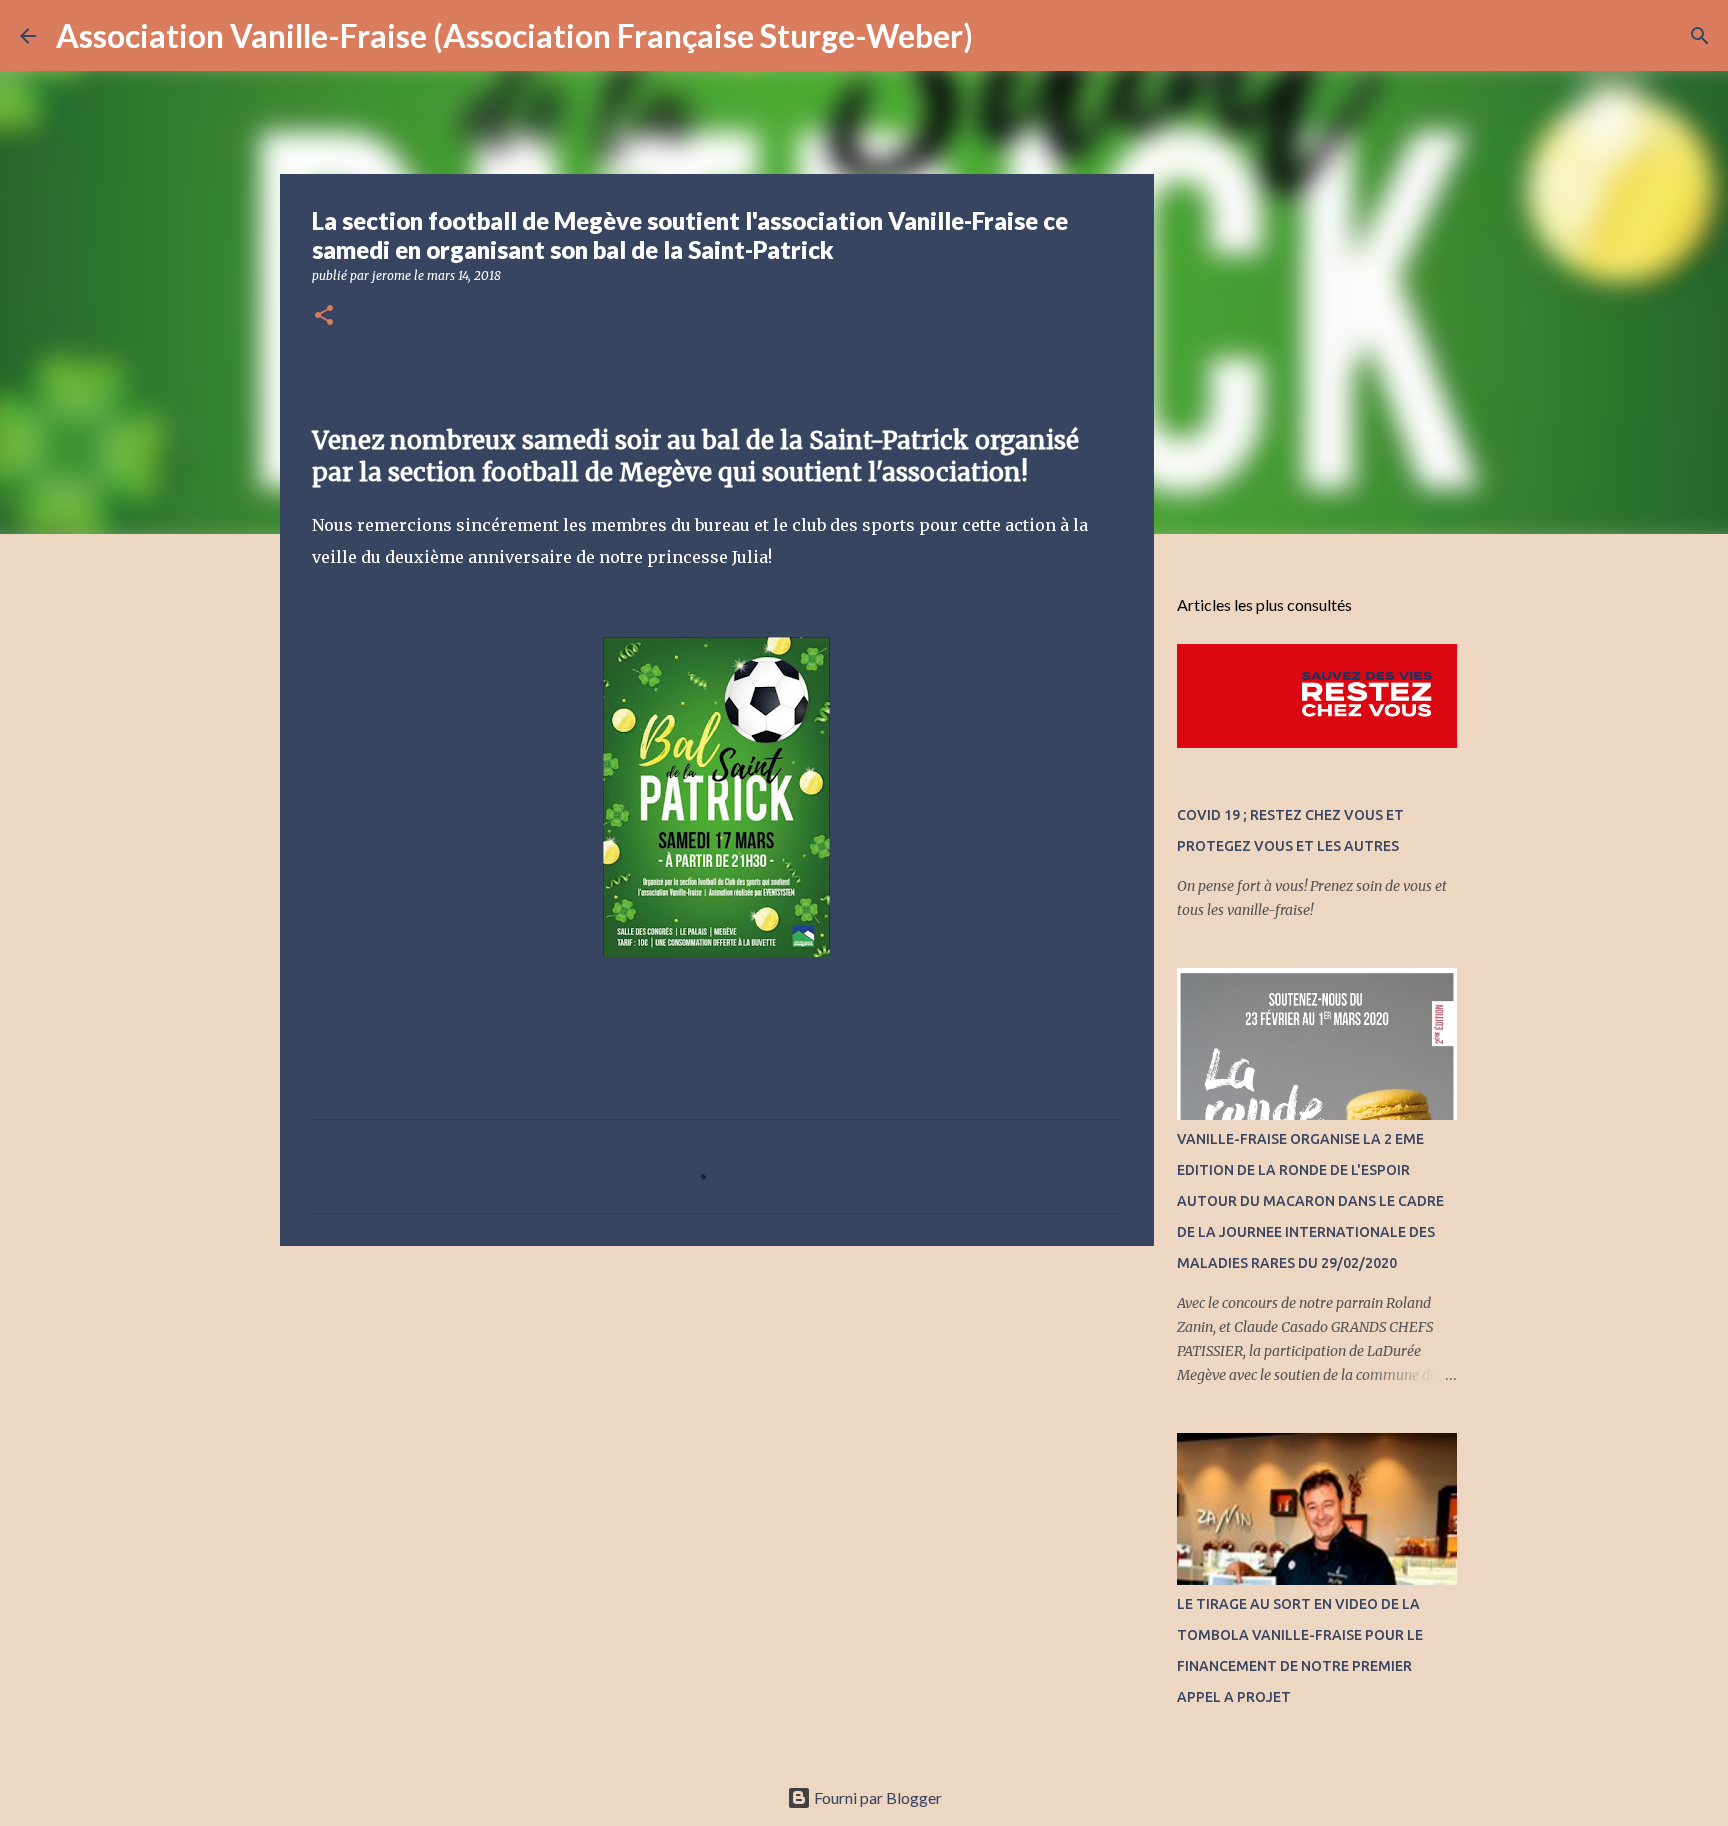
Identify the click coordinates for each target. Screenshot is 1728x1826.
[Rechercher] (1001, 36)
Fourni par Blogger (876, 1797)
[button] (324, 316)
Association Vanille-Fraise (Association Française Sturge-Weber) (514, 35)
